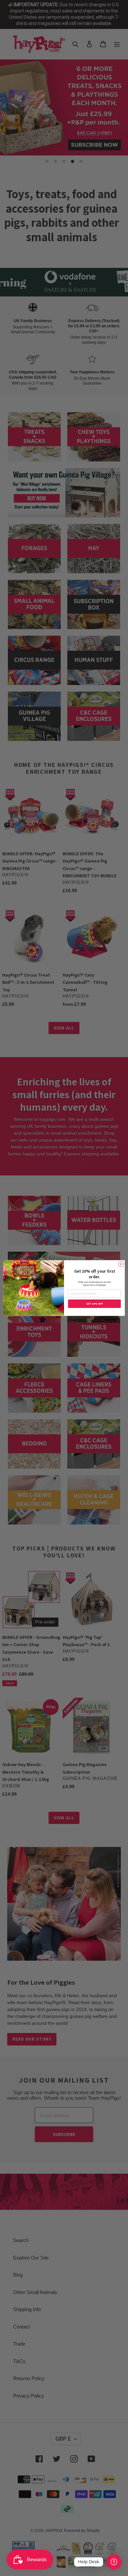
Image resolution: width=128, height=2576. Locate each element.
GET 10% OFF (95, 1304)
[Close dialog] (121, 1264)
